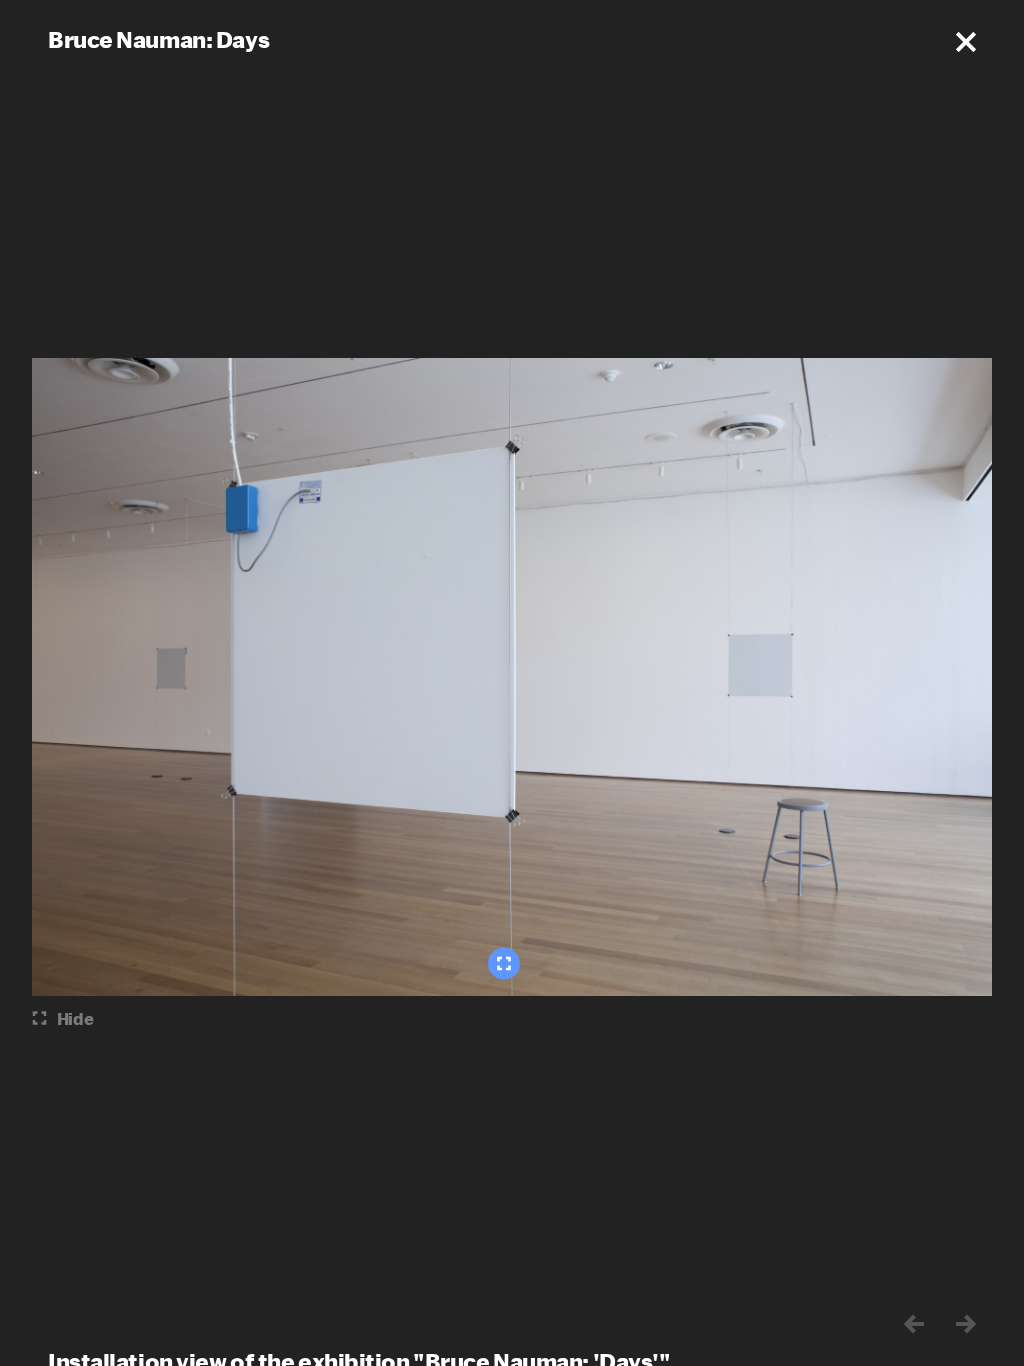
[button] (966, 42)
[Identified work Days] (504, 964)
